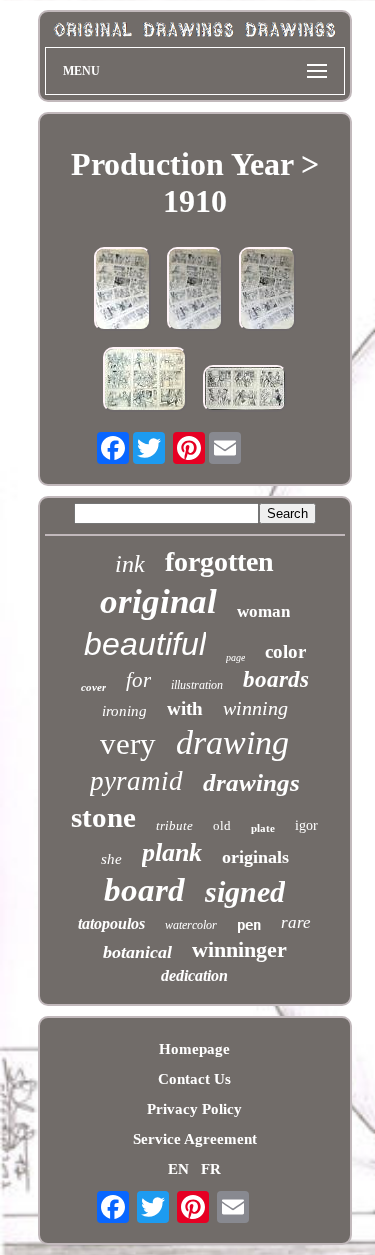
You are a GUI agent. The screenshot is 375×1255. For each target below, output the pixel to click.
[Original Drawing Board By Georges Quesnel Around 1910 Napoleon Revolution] (245, 390)
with (185, 708)
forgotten (219, 561)
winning (255, 708)
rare (296, 922)
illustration (197, 685)
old (222, 825)
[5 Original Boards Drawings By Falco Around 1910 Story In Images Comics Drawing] (267, 291)
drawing (232, 742)
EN (178, 1169)
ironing (124, 711)
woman (263, 611)
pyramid (136, 781)
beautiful (145, 644)
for (138, 680)
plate (263, 828)
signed (245, 891)
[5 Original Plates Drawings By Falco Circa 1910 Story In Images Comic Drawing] (122, 291)
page (235, 657)
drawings (251, 782)
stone (103, 817)
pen (249, 925)
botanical (137, 952)
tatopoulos (111, 923)
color (285, 651)
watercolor (191, 925)
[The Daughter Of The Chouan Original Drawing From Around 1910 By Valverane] (145, 381)
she (111, 859)
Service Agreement (195, 1139)
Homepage (194, 1049)
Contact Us (194, 1079)
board (144, 890)
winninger (239, 949)
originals (255, 857)
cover (93, 687)
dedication (194, 975)
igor (306, 825)
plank (172, 852)
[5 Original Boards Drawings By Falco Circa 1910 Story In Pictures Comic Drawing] (195, 291)
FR (211, 1169)
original (158, 601)
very (128, 743)
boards (276, 679)
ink (130, 564)
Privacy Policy (194, 1109)
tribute (174, 825)
